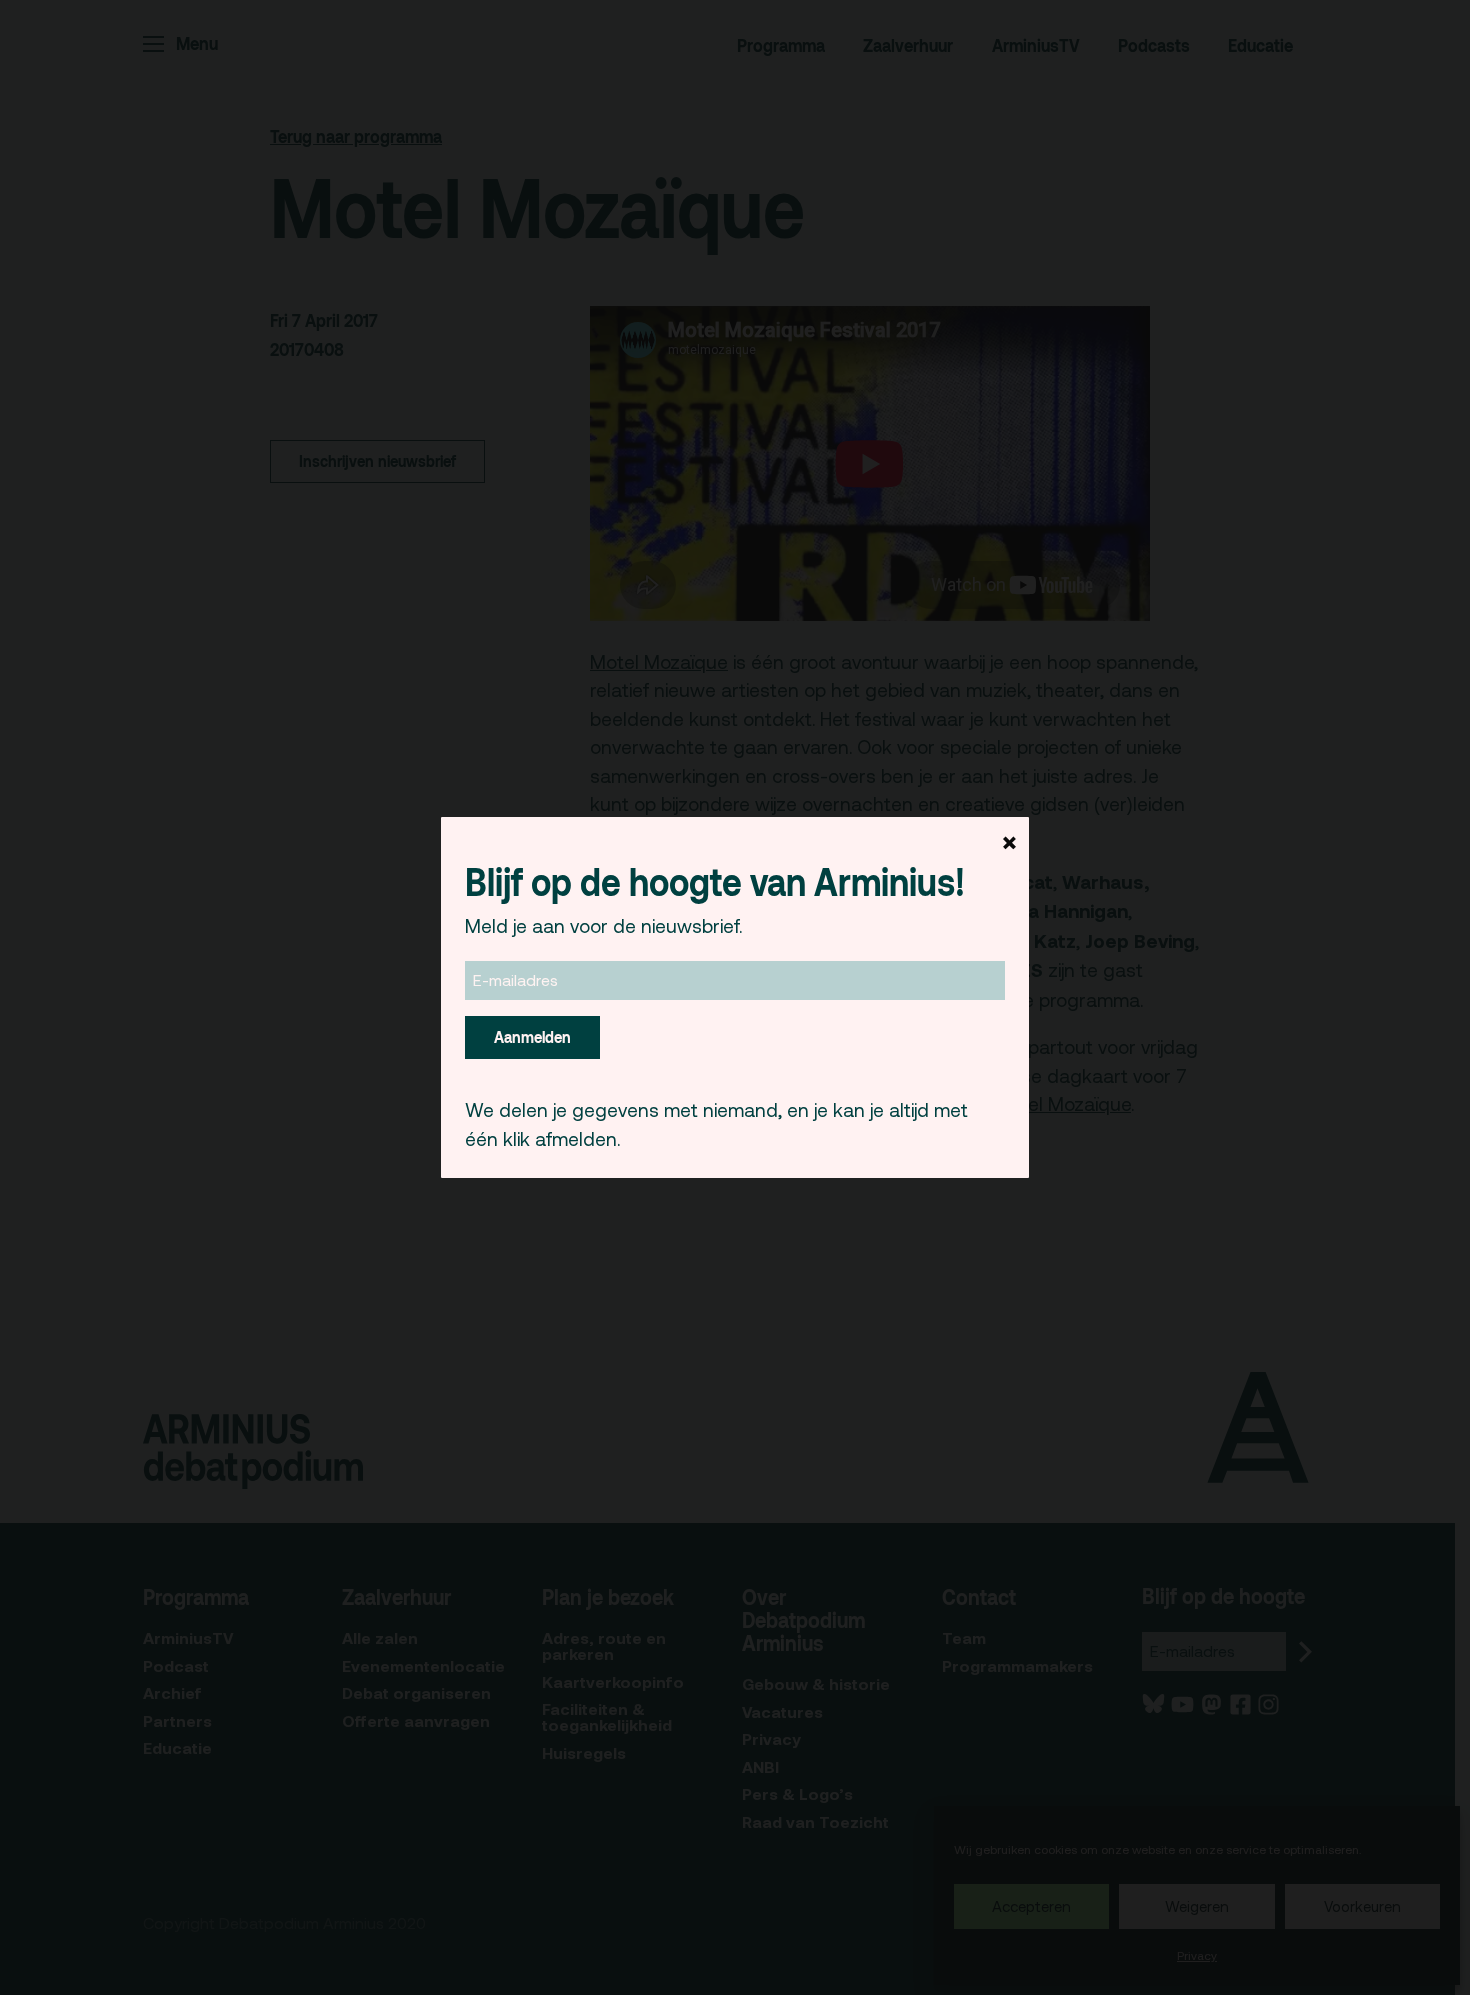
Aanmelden (532, 1037)
